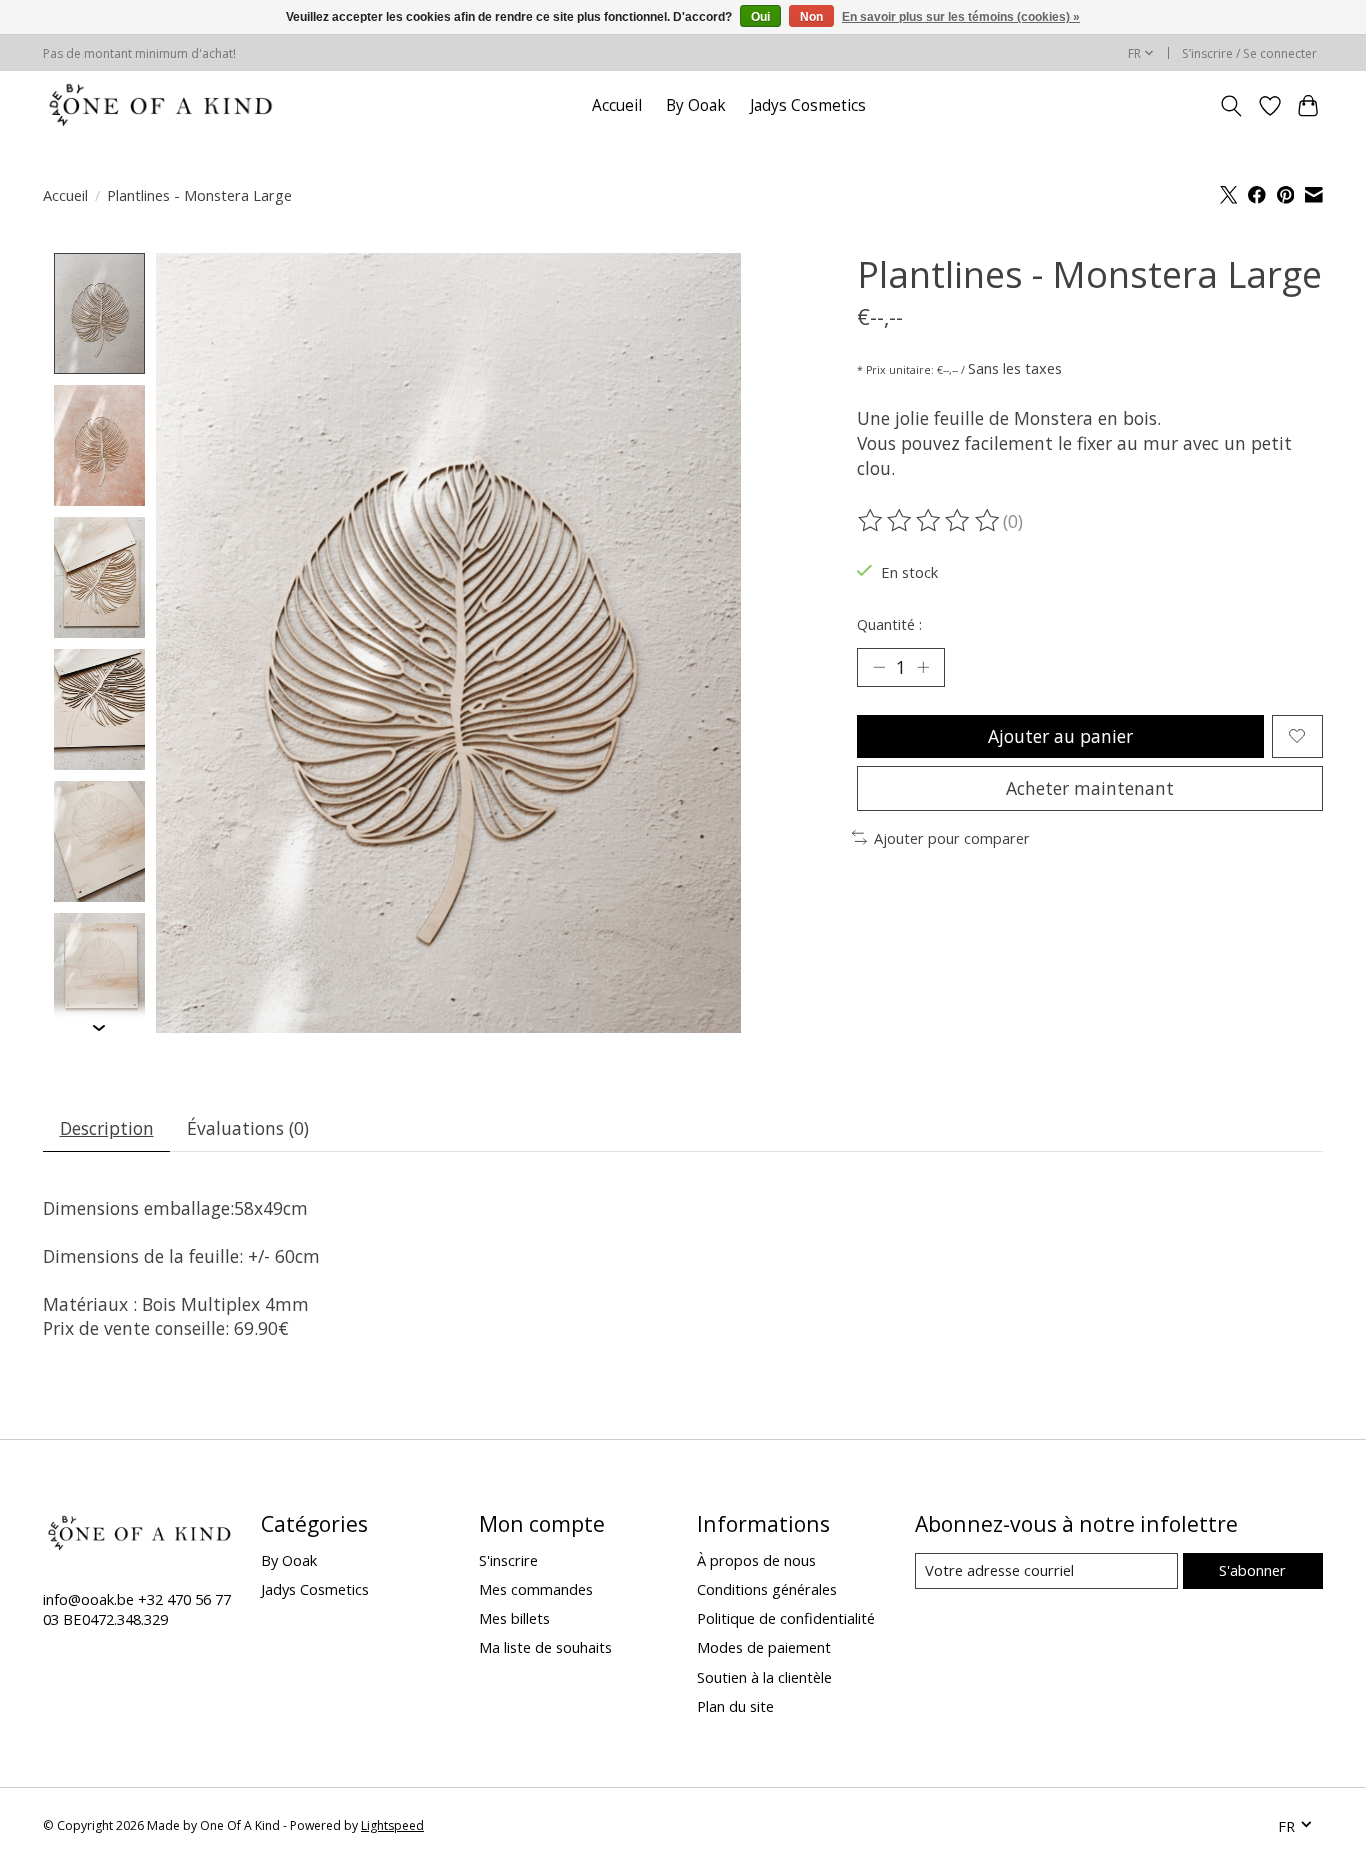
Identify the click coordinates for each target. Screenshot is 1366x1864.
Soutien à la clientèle (764, 1677)
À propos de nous (756, 1560)
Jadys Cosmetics (808, 105)
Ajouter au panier (1060, 736)
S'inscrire (508, 1560)
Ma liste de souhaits (545, 1647)
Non (811, 17)
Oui (760, 17)
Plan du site (735, 1706)
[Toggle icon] (1231, 106)
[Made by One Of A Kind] (159, 105)
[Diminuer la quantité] (879, 667)
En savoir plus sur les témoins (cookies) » (961, 17)
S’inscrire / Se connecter (1249, 53)
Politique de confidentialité (786, 1618)
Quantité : (889, 624)
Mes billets (514, 1618)
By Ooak (696, 105)
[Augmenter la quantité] (923, 667)
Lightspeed (392, 1825)
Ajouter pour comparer (952, 838)
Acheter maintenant (1090, 788)
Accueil (617, 105)
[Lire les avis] (930, 521)
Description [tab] (107, 1128)
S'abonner (1252, 1570)
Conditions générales (767, 1589)
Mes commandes (536, 1589)
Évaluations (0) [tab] (248, 1128)
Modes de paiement (764, 1647)
